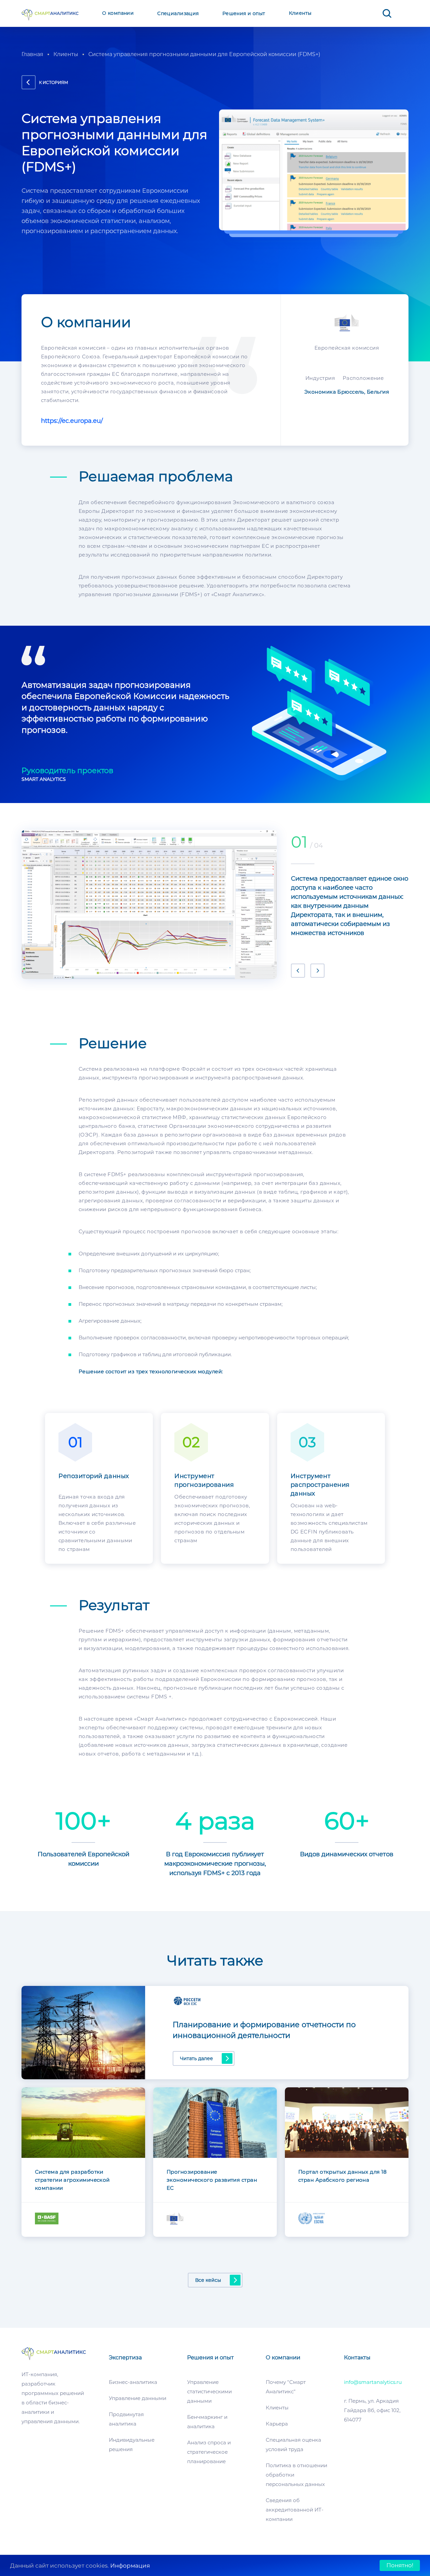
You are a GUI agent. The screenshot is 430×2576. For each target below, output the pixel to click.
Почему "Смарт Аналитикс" (286, 2387)
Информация (130, 2566)
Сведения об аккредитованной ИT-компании (295, 2510)
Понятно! (400, 2565)
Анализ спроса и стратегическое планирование (209, 2452)
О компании (118, 13)
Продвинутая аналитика (126, 2419)
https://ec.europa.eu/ (72, 421)
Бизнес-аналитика (133, 2382)
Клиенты (300, 13)
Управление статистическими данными (209, 2391)
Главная (32, 54)
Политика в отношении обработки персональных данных (296, 2475)
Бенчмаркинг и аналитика (207, 2422)
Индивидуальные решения (132, 2445)
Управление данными (138, 2398)
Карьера (277, 2424)
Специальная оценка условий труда (293, 2445)
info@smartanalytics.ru (373, 2382)
